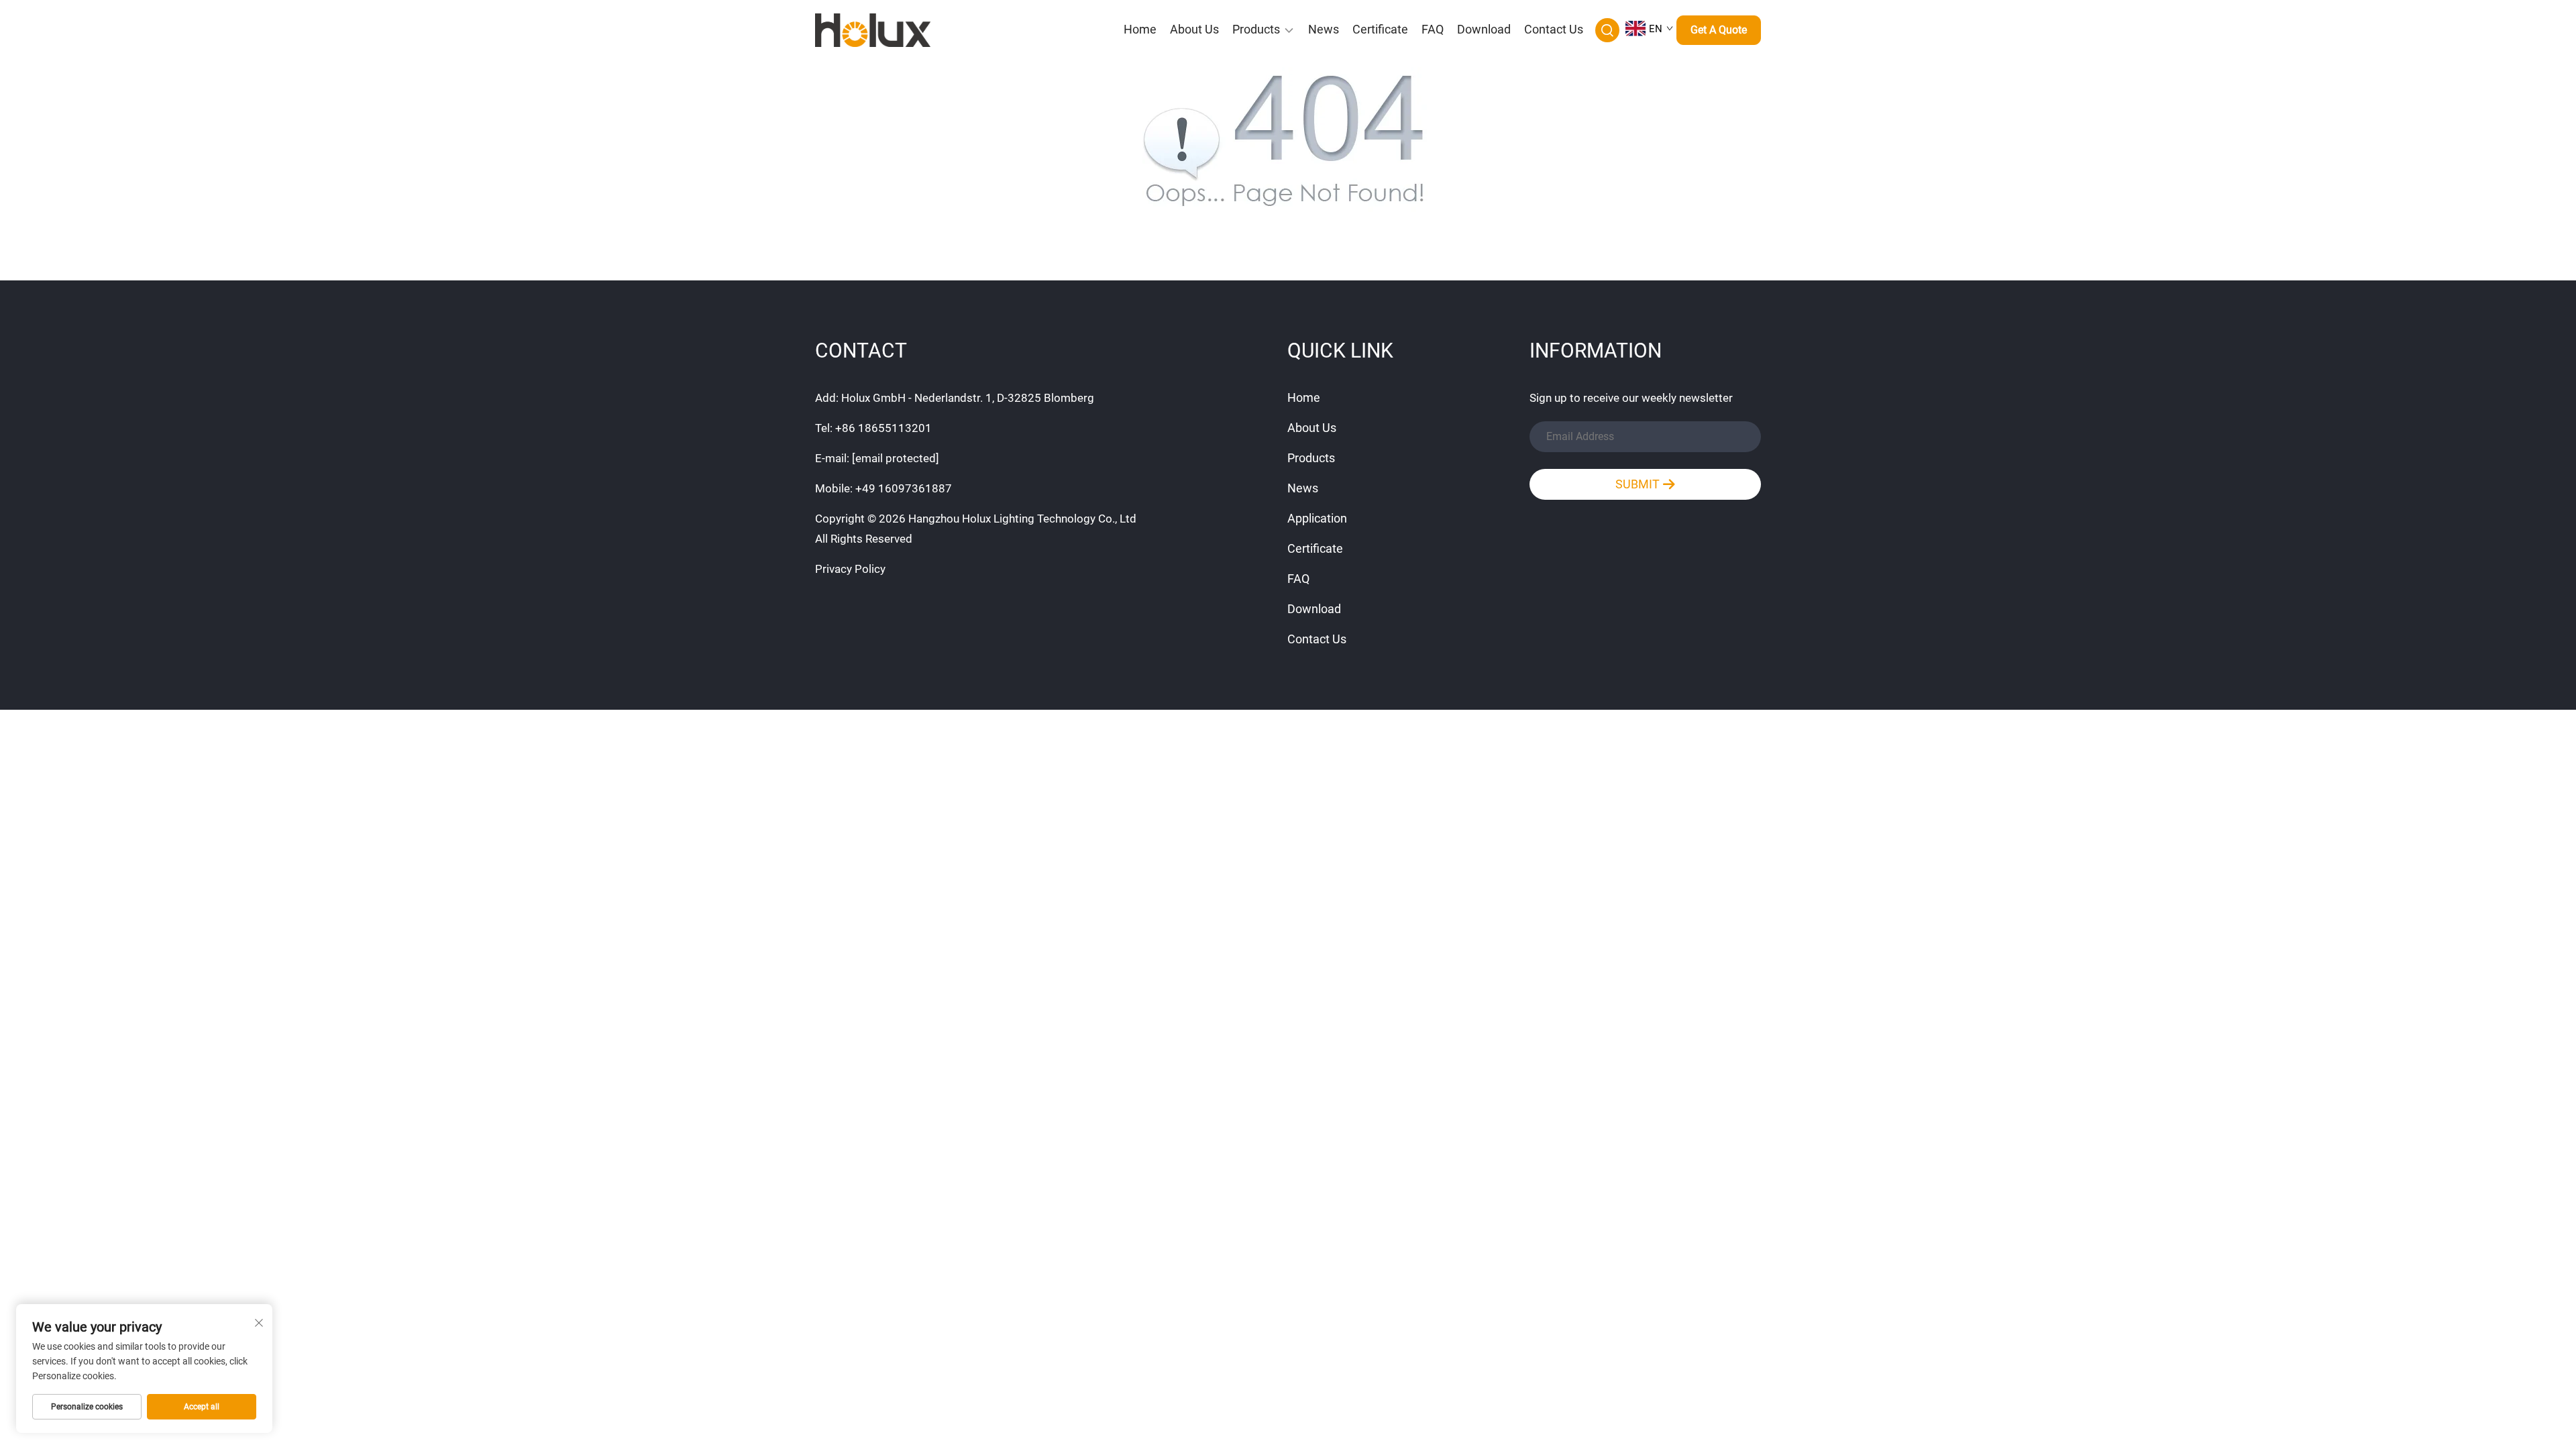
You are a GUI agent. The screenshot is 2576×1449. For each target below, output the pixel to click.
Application (1317, 518)
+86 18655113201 (883, 428)
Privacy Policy (850, 569)
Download (1484, 29)
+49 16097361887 (904, 488)
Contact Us (1554, 29)
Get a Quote (1719, 30)
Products (1256, 29)
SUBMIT (1639, 484)
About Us (1194, 29)
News (1324, 29)
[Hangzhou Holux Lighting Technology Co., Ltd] (885, 30)
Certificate (1380, 29)
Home (1140, 29)
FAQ (1433, 29)
